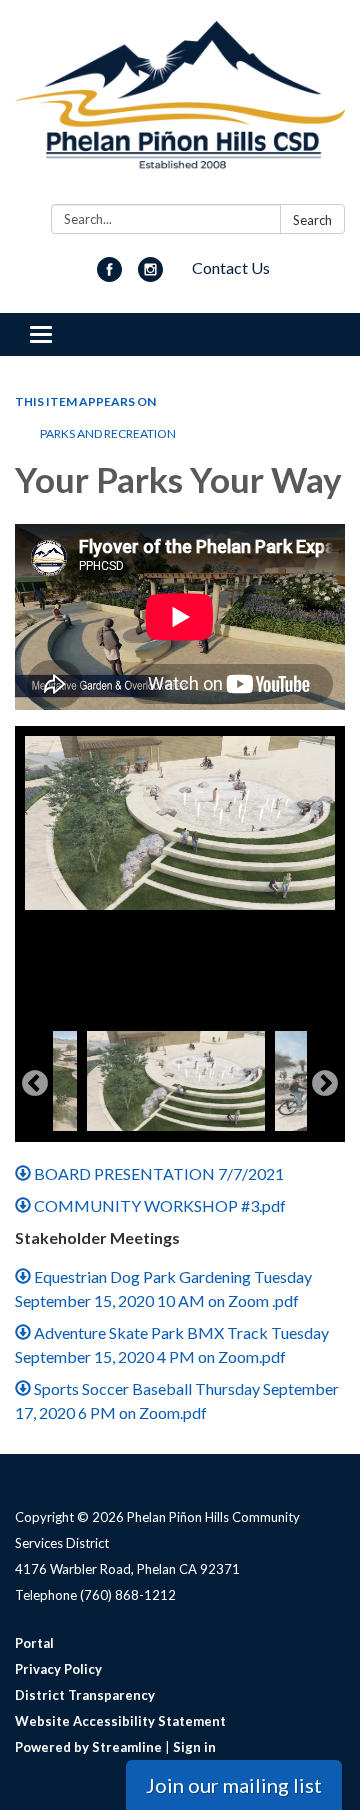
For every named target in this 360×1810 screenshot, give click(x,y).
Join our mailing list (234, 1785)
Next (325, 1084)
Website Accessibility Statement (120, 1721)
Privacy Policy (58, 1669)
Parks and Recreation (108, 433)
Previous (35, 1084)
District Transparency (85, 1695)
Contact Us (231, 267)
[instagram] (150, 275)
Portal (34, 1643)
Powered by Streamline (88, 1747)
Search (312, 220)
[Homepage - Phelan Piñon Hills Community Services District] (180, 106)
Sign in (194, 1747)
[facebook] (109, 275)
